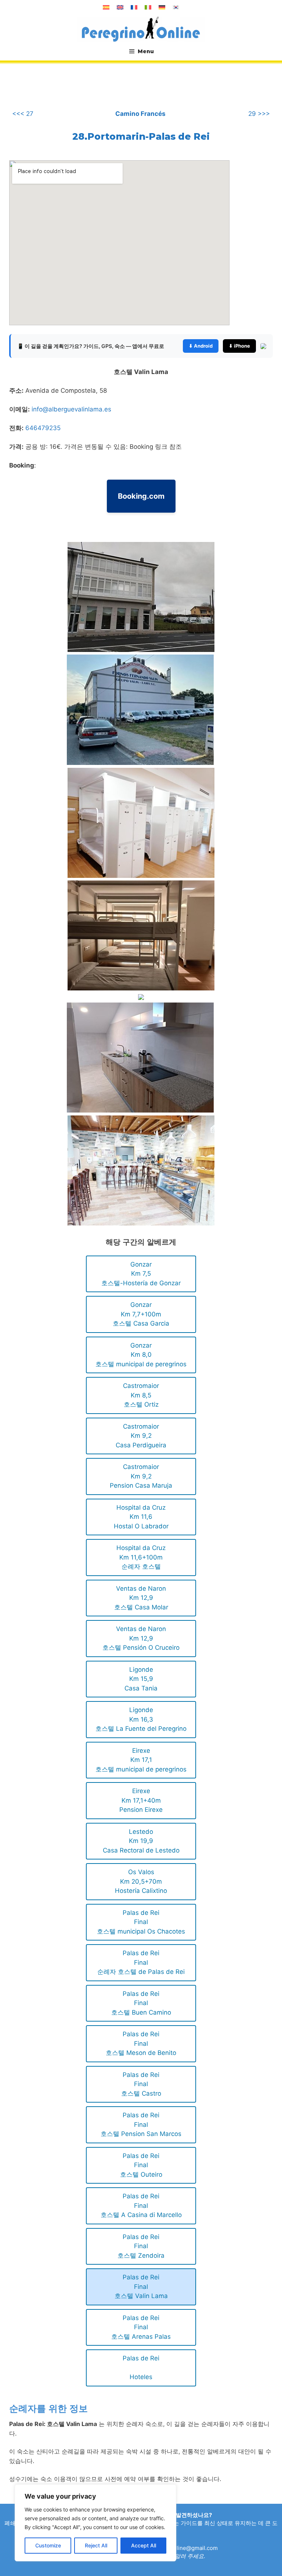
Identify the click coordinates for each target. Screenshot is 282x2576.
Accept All (144, 2545)
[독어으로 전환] (162, 7)
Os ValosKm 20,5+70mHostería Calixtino (141, 1881)
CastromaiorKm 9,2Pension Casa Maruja (141, 1476)
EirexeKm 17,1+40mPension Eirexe (141, 1800)
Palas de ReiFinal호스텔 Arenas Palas (141, 2327)
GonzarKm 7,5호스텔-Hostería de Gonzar (141, 1274)
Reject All (96, 2545)
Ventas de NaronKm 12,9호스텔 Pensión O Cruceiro (141, 1638)
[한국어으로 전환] (176, 7)
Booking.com (141, 496)
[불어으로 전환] (134, 7)
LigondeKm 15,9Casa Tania (141, 1679)
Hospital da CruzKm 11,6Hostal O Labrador (141, 1517)
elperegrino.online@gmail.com (178, 2548)
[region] (95, 2523)
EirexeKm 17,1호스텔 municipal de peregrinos (141, 1760)
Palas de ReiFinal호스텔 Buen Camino (141, 2003)
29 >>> (259, 114)
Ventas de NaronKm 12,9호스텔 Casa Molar (141, 1598)
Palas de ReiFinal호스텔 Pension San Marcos (141, 2124)
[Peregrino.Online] (141, 29)
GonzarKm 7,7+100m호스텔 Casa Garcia (141, 1314)
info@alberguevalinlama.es (71, 409)
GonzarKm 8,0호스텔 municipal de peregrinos (141, 1355)
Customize (48, 2545)
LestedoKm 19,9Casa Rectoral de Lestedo (141, 1841)
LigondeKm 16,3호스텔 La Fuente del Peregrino (141, 1719)
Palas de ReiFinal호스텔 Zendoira (141, 2246)
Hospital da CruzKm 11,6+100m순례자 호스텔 (141, 1557)
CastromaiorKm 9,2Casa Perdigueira (141, 1436)
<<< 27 (23, 114)
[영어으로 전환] (120, 7)
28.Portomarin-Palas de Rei (141, 136)
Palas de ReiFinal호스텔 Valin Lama (141, 2286)
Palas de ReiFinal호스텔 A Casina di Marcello (141, 2205)
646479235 (43, 428)
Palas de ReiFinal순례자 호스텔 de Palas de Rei (141, 1962)
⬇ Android (201, 346)
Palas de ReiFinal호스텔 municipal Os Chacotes (141, 1922)
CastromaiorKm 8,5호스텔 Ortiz (141, 1395)
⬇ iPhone (239, 346)
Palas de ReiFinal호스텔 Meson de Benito (141, 2043)
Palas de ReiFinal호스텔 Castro (141, 2084)
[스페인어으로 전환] (106, 7)
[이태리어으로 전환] (148, 7)
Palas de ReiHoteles (141, 2368)
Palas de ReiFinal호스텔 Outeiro (141, 2165)
